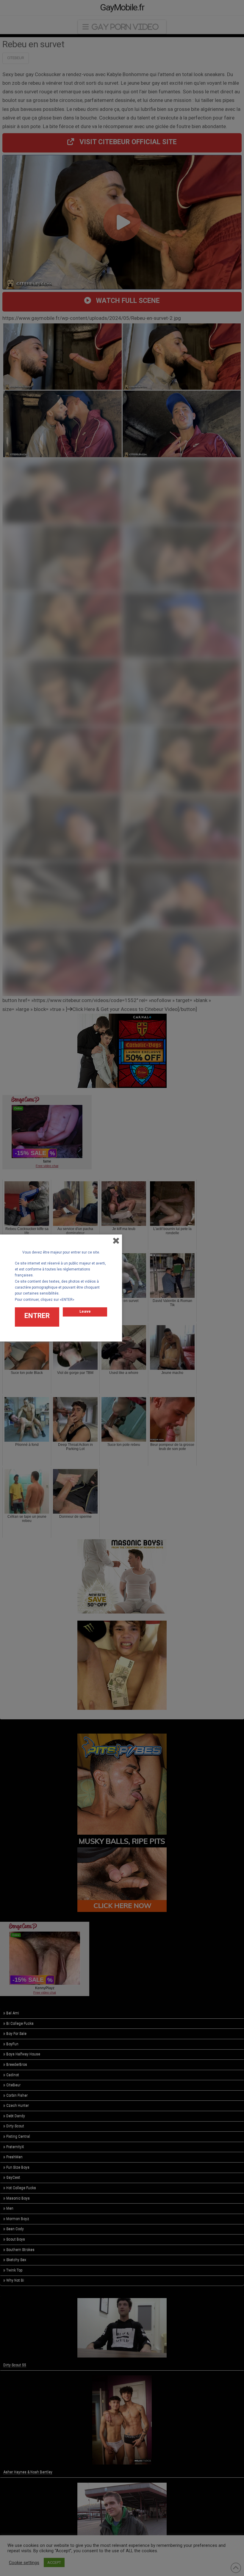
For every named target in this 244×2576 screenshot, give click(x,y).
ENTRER (37, 1316)
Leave (85, 1311)
